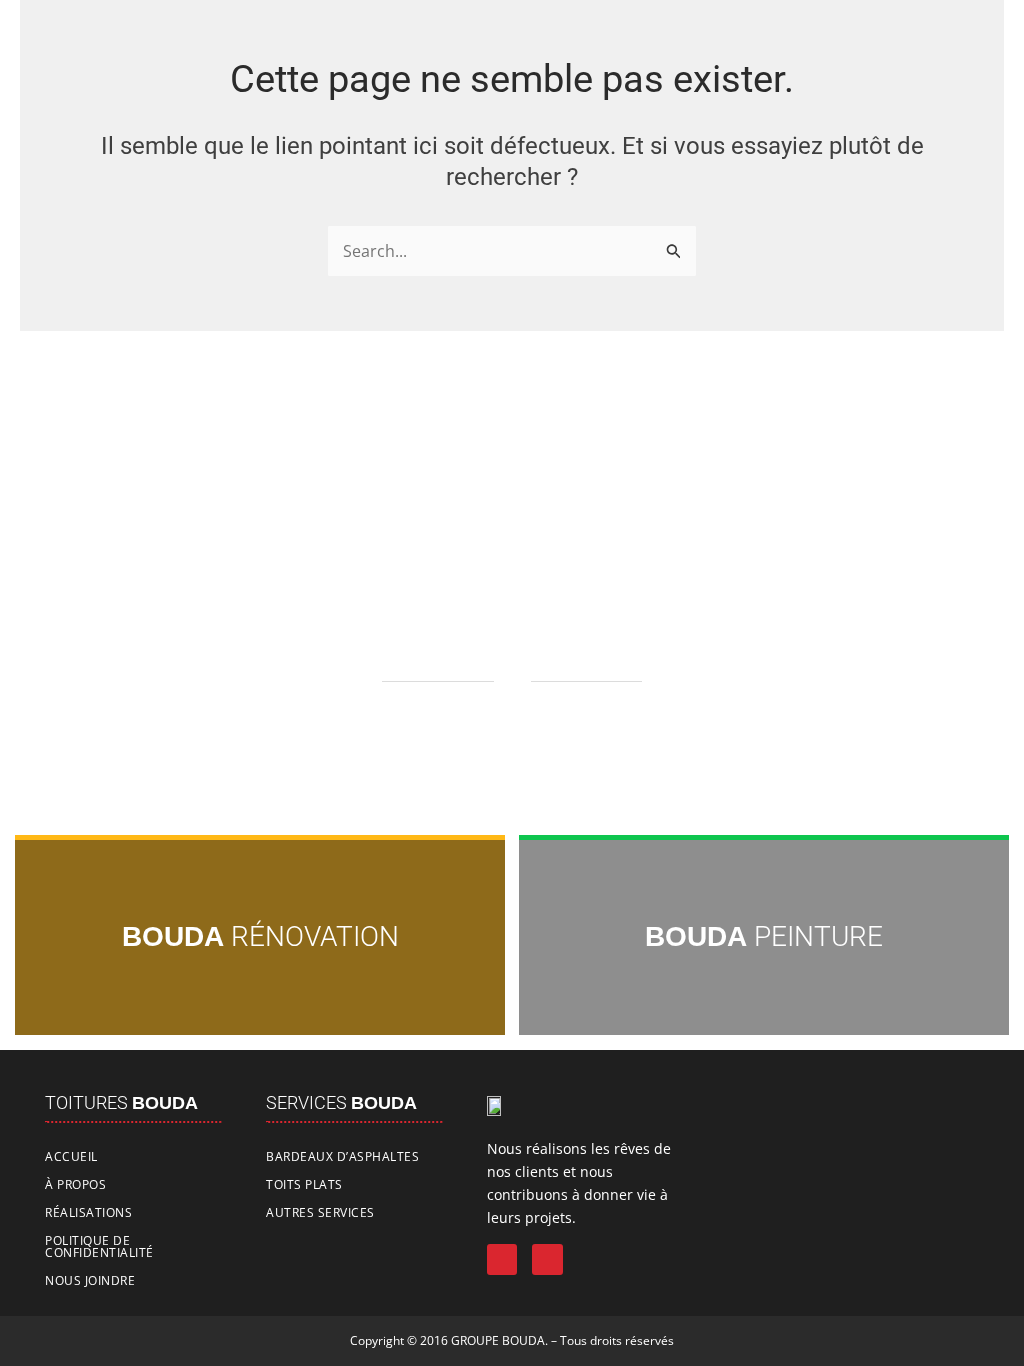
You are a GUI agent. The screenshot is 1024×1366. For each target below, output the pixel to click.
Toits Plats (304, 1184)
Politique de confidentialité (99, 1246)
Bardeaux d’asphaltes (342, 1156)
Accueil (71, 1156)
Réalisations (88, 1212)
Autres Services (320, 1212)
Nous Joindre (90, 1280)
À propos (75, 1184)
